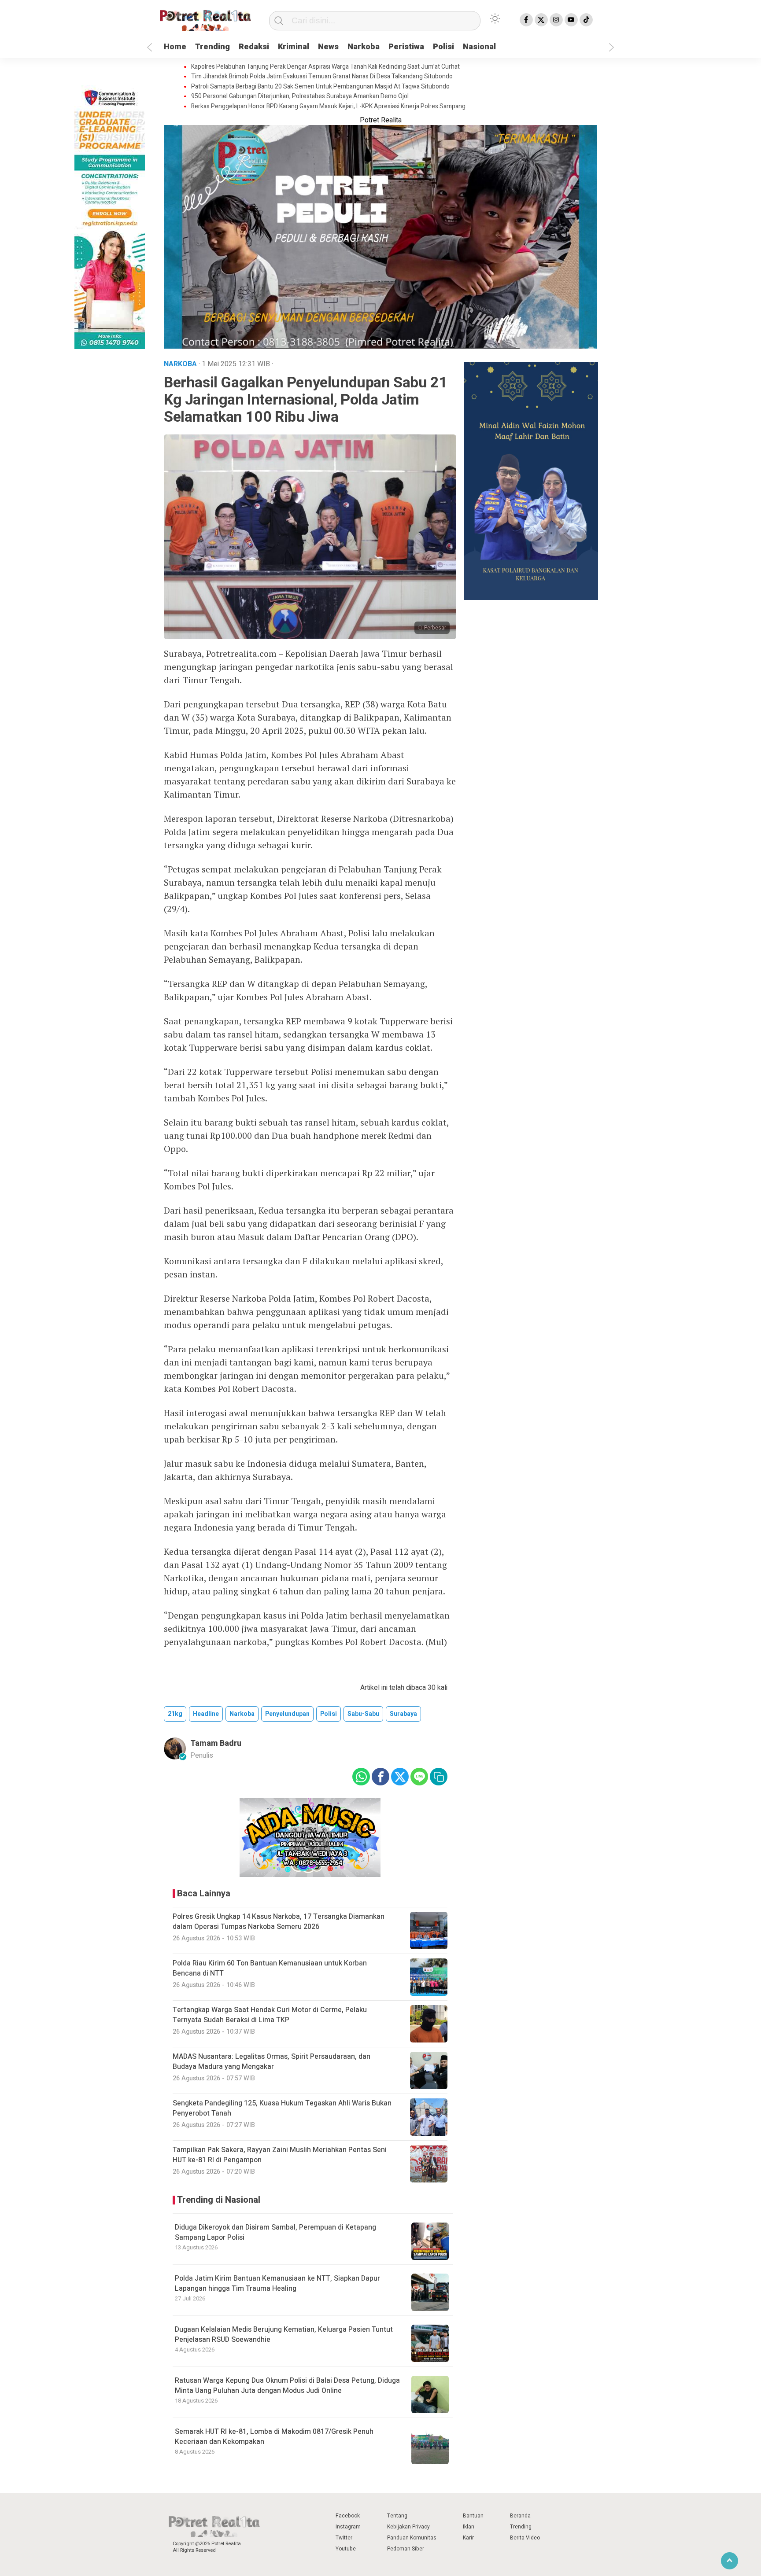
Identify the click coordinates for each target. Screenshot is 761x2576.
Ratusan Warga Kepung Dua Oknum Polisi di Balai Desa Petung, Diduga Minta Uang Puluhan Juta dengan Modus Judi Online (287, 2385)
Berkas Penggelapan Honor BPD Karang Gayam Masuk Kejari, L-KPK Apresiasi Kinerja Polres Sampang (328, 107)
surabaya (403, 1714)
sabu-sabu (363, 1714)
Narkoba (364, 47)
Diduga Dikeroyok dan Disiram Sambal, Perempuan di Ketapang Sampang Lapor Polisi (275, 2232)
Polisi (443, 47)
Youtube (346, 2549)
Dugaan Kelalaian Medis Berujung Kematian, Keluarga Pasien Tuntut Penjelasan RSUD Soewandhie (284, 2334)
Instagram (348, 2527)
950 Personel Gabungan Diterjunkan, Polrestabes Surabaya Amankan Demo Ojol (300, 96)
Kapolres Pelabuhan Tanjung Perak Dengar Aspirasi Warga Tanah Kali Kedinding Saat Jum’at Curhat (325, 67)
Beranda (520, 2516)
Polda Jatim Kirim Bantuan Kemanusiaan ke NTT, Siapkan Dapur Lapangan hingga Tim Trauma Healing (277, 2283)
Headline (206, 1714)
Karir (468, 2538)
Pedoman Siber (406, 2549)
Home (175, 47)
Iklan (469, 2527)
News (328, 47)
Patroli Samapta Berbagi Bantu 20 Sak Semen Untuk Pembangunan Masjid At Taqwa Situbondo (320, 87)
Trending (212, 47)
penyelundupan (287, 1714)
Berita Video (525, 2538)
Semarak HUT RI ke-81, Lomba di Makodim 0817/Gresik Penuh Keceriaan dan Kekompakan (274, 2436)
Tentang (397, 2516)
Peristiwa (406, 47)
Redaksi (254, 47)
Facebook (348, 2516)
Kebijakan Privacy (408, 2527)
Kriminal (294, 47)
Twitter (344, 2538)
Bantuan (473, 2516)
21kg (175, 1714)
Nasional (479, 47)
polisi (329, 1714)
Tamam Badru (216, 1743)
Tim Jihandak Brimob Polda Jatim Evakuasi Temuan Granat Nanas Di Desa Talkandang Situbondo (322, 77)
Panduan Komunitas (412, 2538)
